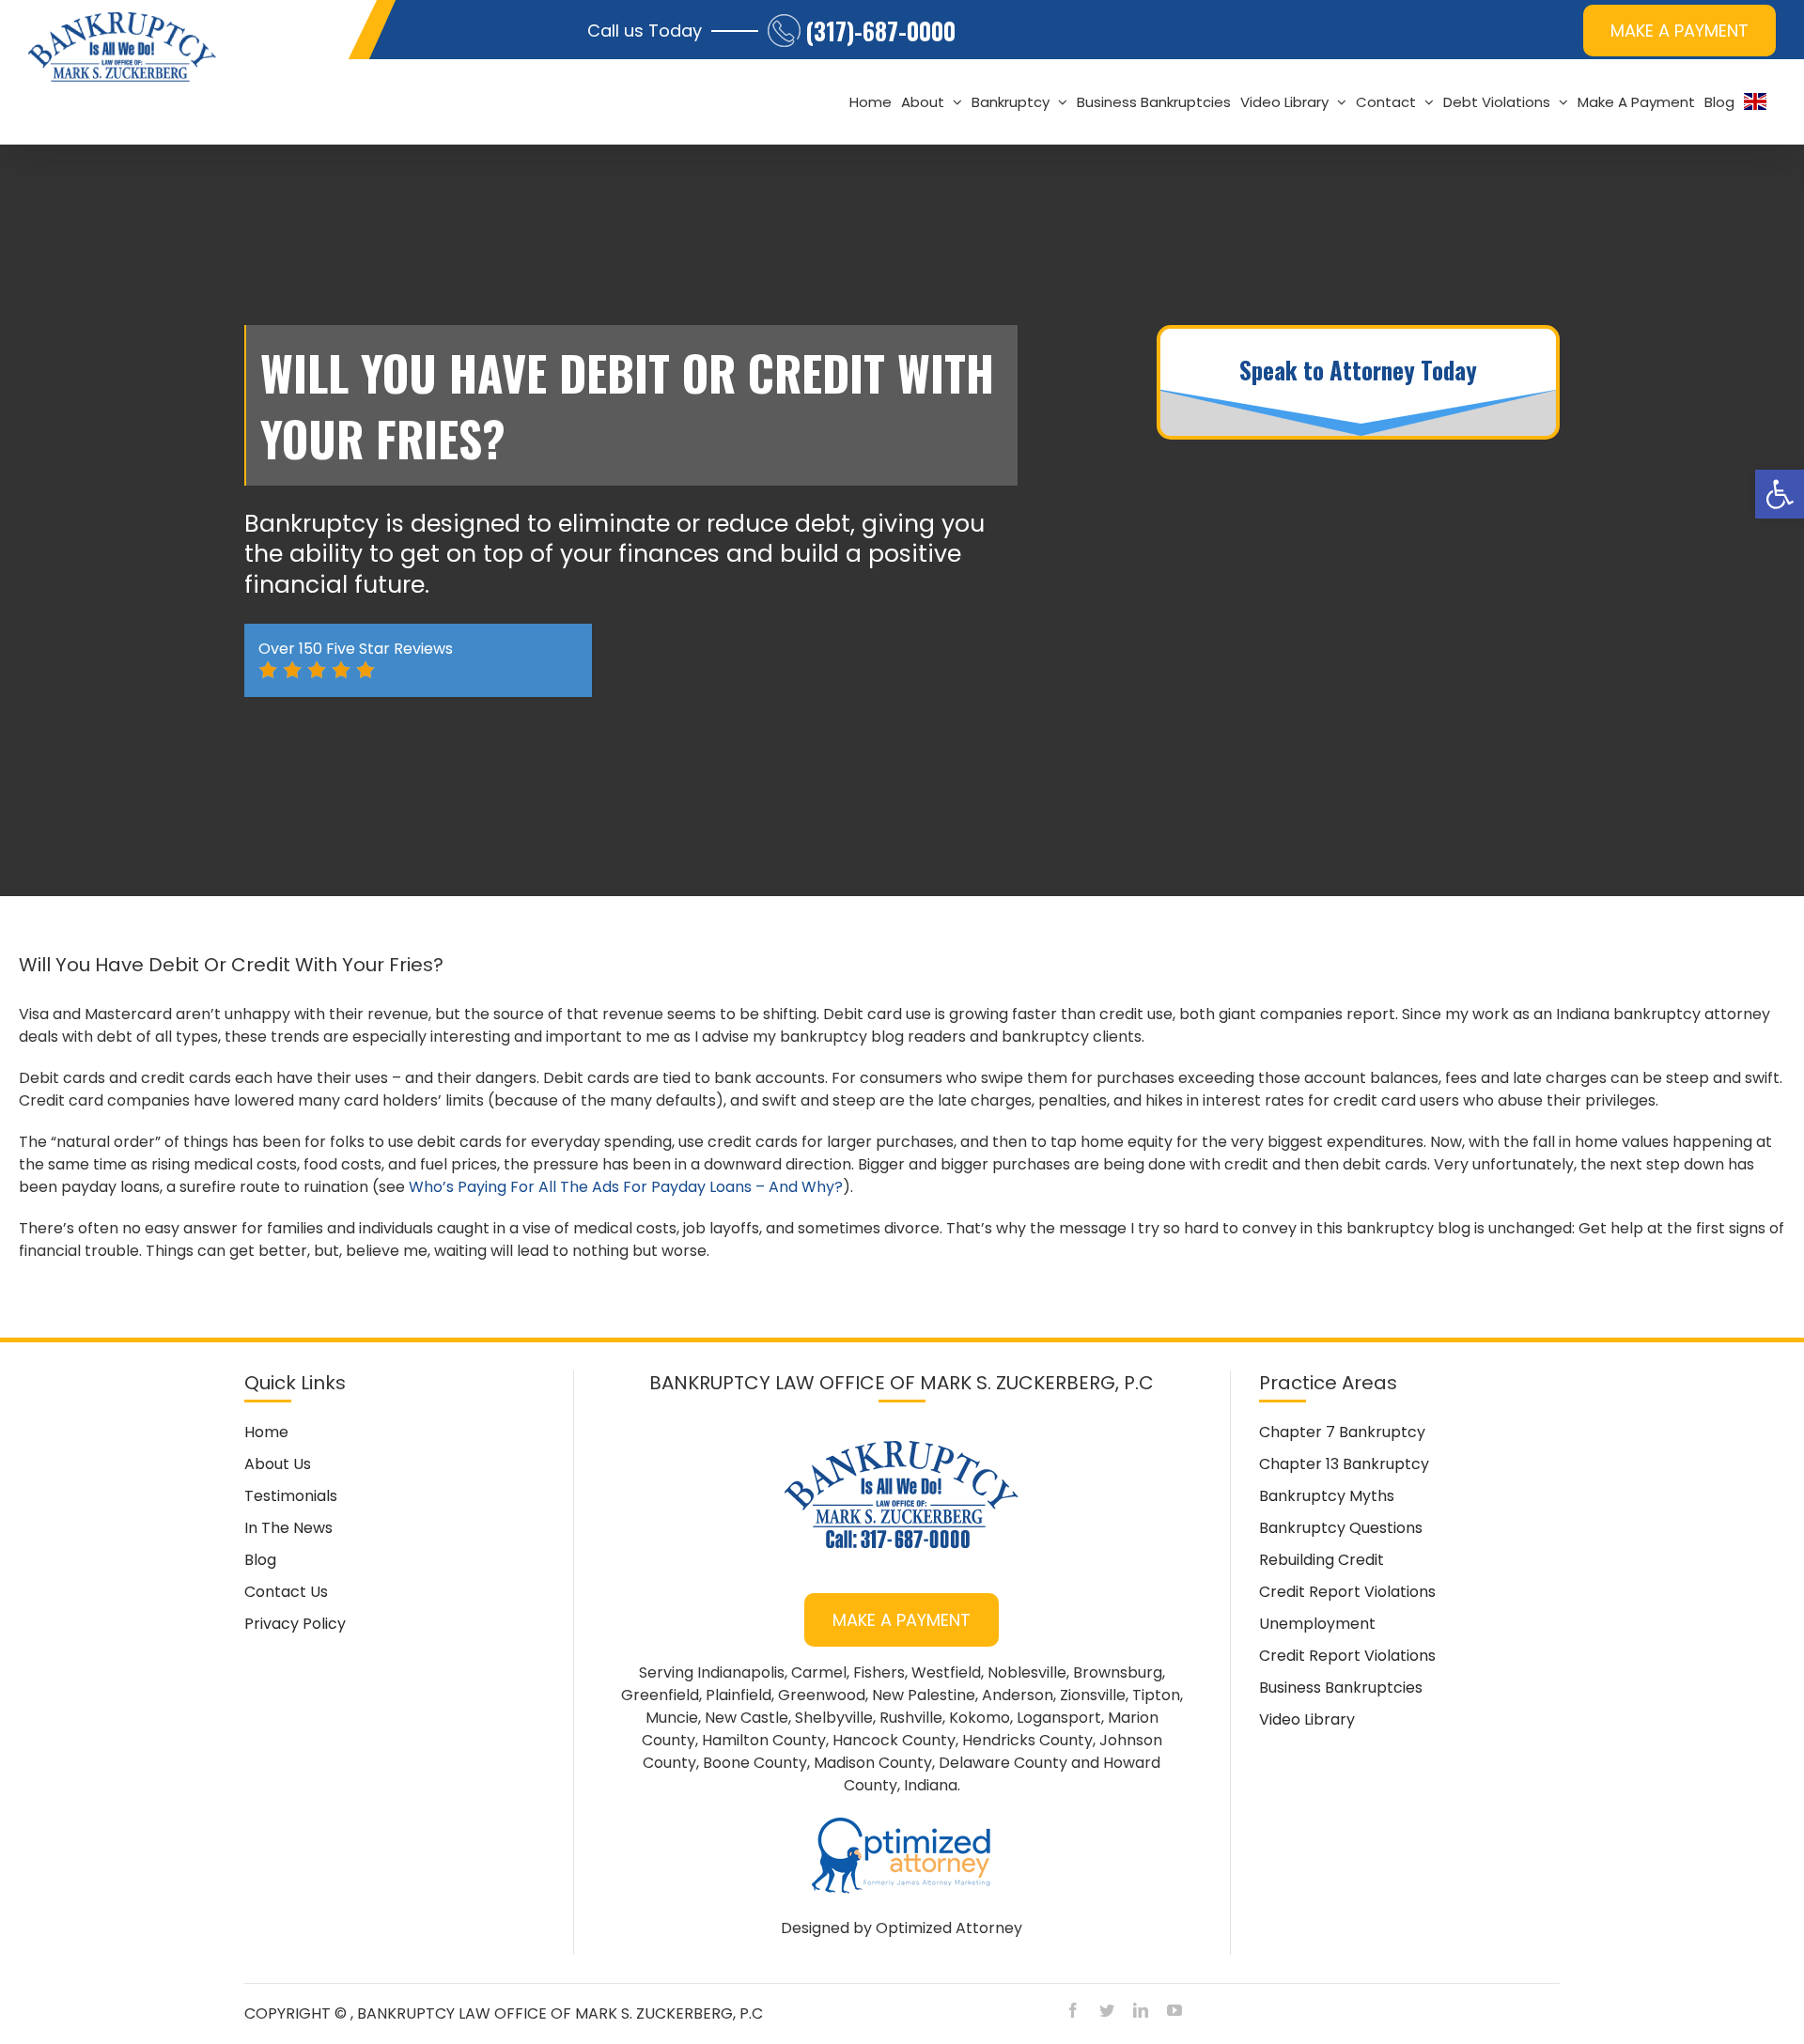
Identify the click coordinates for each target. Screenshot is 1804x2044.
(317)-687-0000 (880, 31)
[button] (1780, 494)
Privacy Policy (295, 1624)
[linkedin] (1141, 2010)
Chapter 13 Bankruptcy (1344, 1464)
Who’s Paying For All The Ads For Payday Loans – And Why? (626, 1187)
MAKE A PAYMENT (1680, 31)
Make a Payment (902, 1620)
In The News (288, 1528)
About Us (278, 1464)
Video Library (1307, 1719)
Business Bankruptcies (1341, 1688)
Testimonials (291, 1496)
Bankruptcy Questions (1341, 1528)
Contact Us (286, 1592)
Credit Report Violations (1347, 1592)
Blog (260, 1560)
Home (266, 1432)
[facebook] (1073, 2010)
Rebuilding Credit (1322, 1560)
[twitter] (1107, 2010)
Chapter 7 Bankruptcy (1342, 1432)
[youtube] (1174, 2010)
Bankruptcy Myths (1327, 1496)
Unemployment (1317, 1624)
